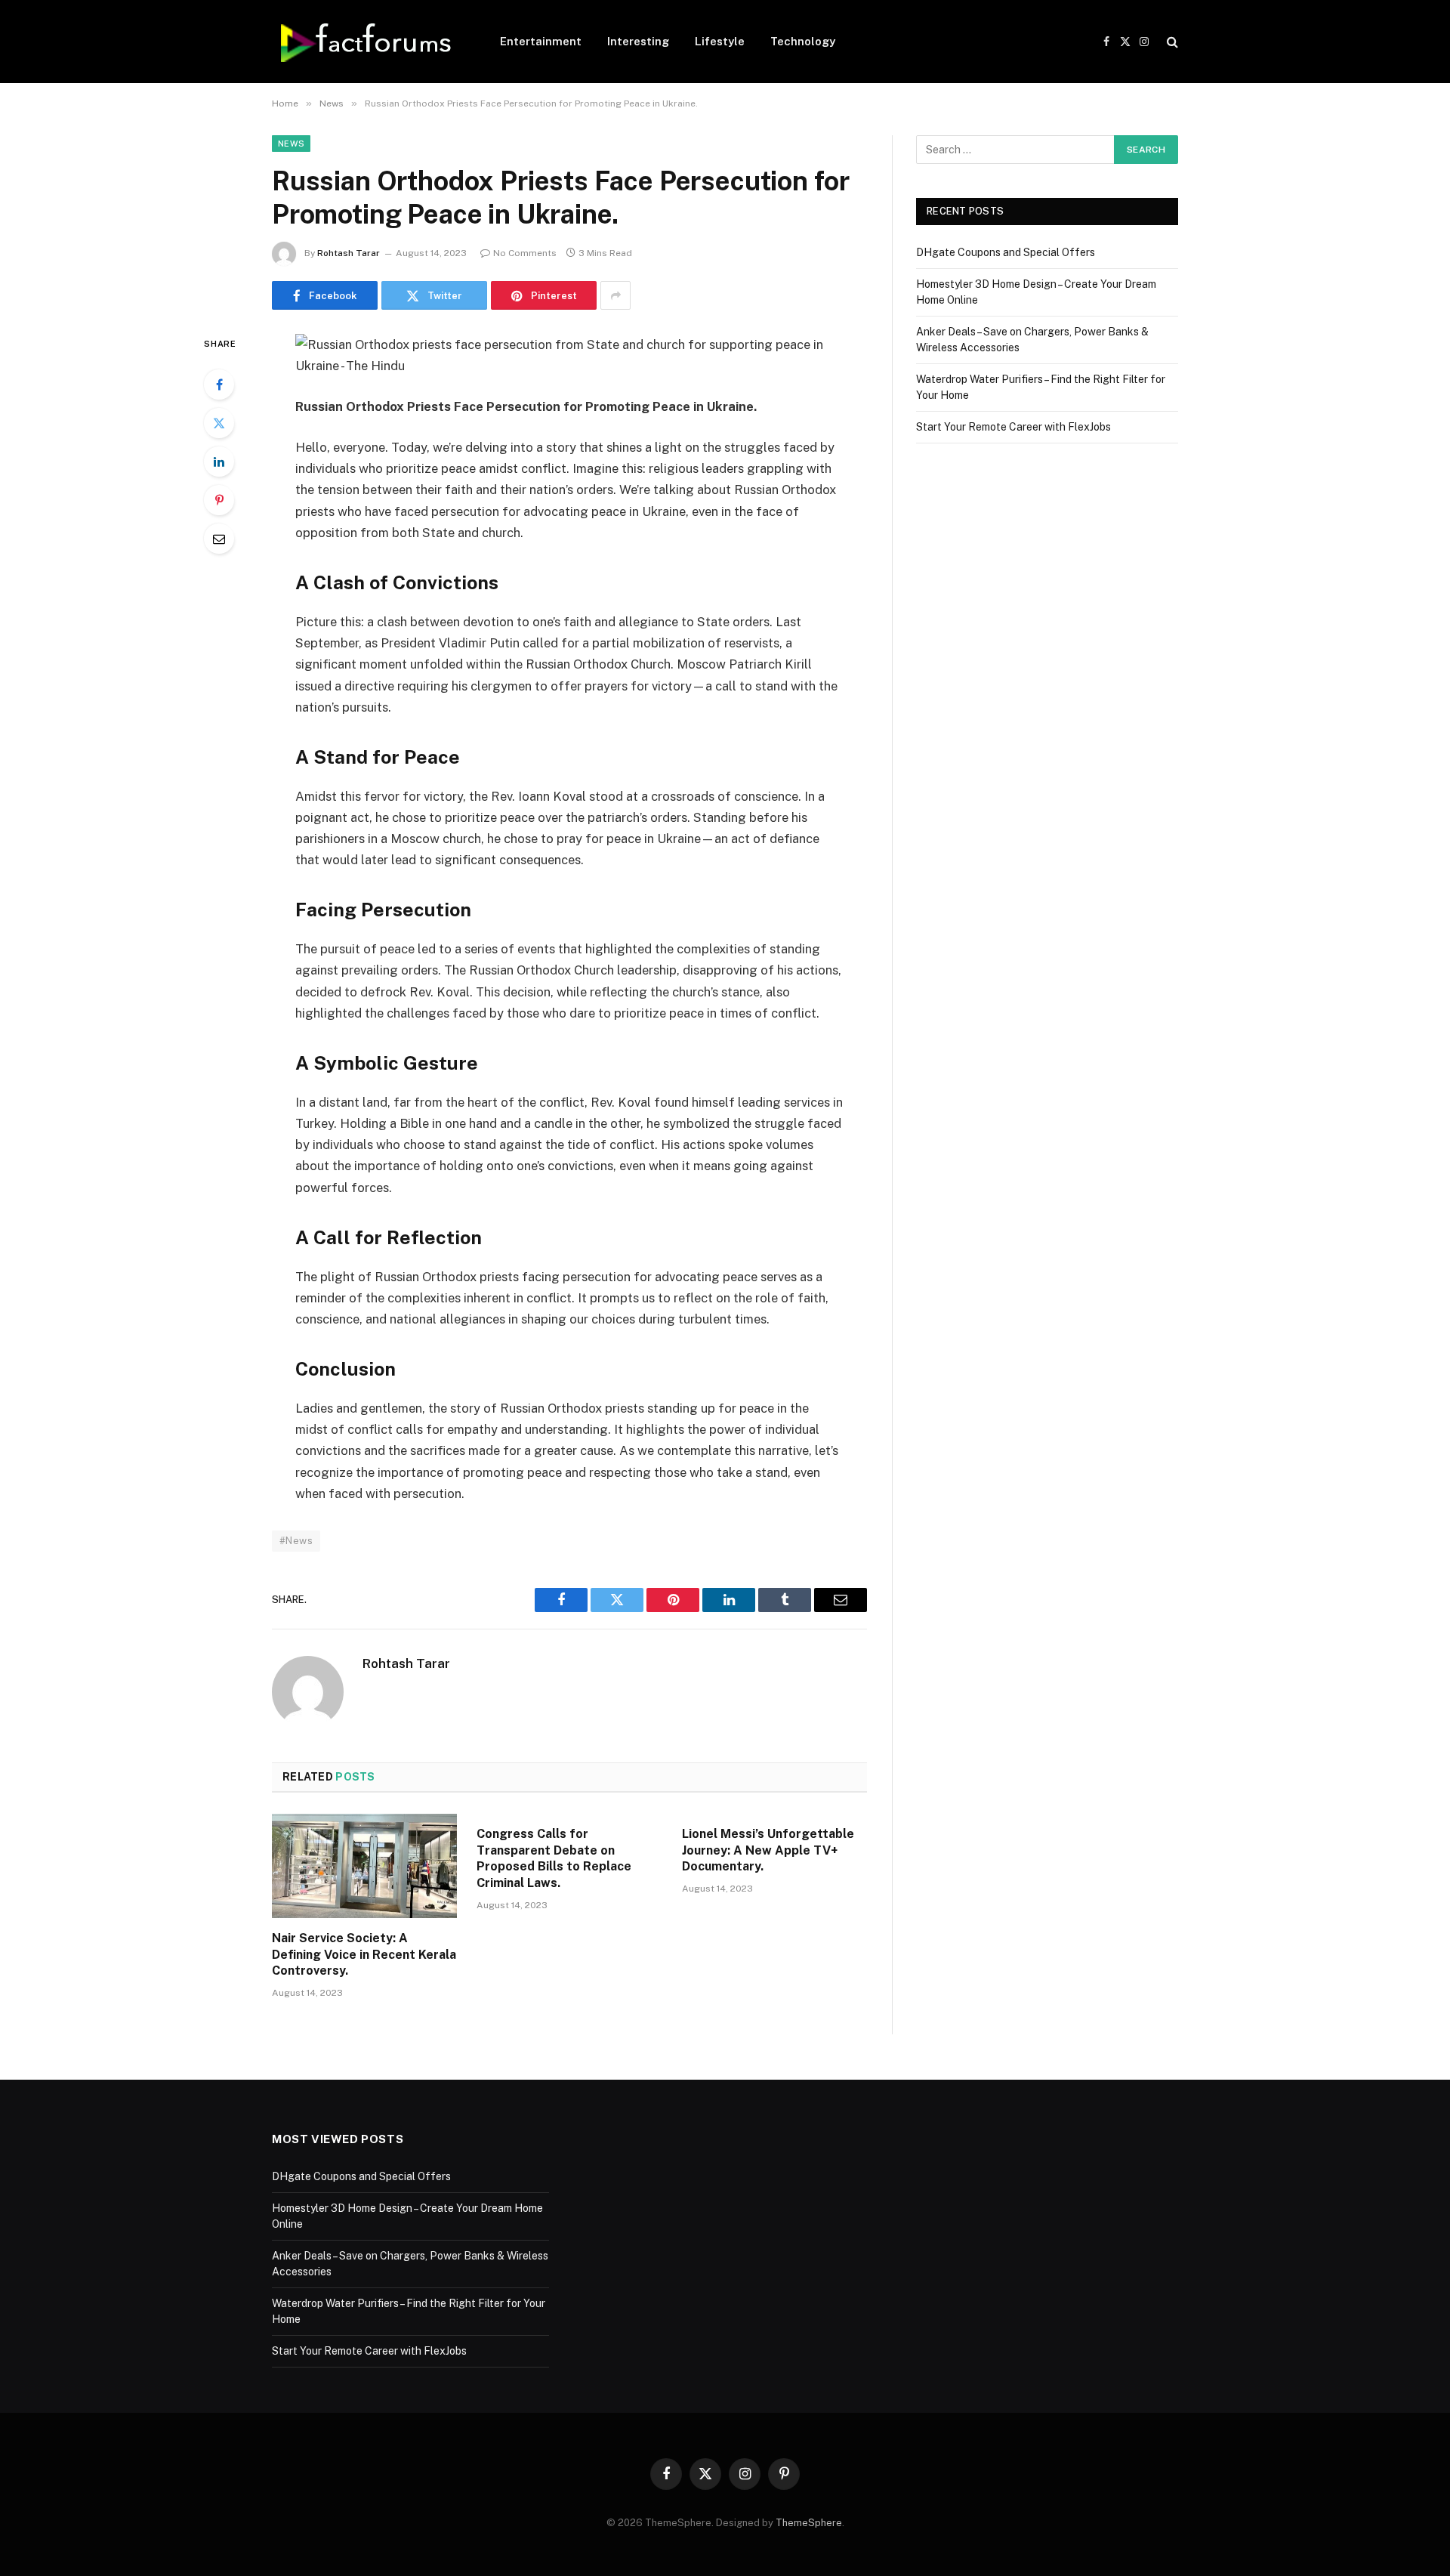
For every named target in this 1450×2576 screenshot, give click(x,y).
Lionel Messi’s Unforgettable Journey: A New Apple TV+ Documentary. (768, 1850)
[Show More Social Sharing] (615, 295)
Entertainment (541, 41)
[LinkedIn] (219, 462)
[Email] (219, 539)
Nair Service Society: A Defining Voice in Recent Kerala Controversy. (364, 1955)
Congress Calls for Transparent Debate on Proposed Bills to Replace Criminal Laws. (554, 1858)
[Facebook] (219, 385)
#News (296, 1541)
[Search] (1171, 42)
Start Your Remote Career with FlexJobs (1013, 427)
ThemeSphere (809, 2523)
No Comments (525, 253)
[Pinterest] (219, 500)
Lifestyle (720, 41)
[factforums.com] (366, 42)
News (291, 144)
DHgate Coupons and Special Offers (1006, 252)
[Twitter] (219, 423)
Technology (803, 41)
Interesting (638, 41)
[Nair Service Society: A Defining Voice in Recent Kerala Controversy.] (364, 1866)
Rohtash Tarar (349, 253)
